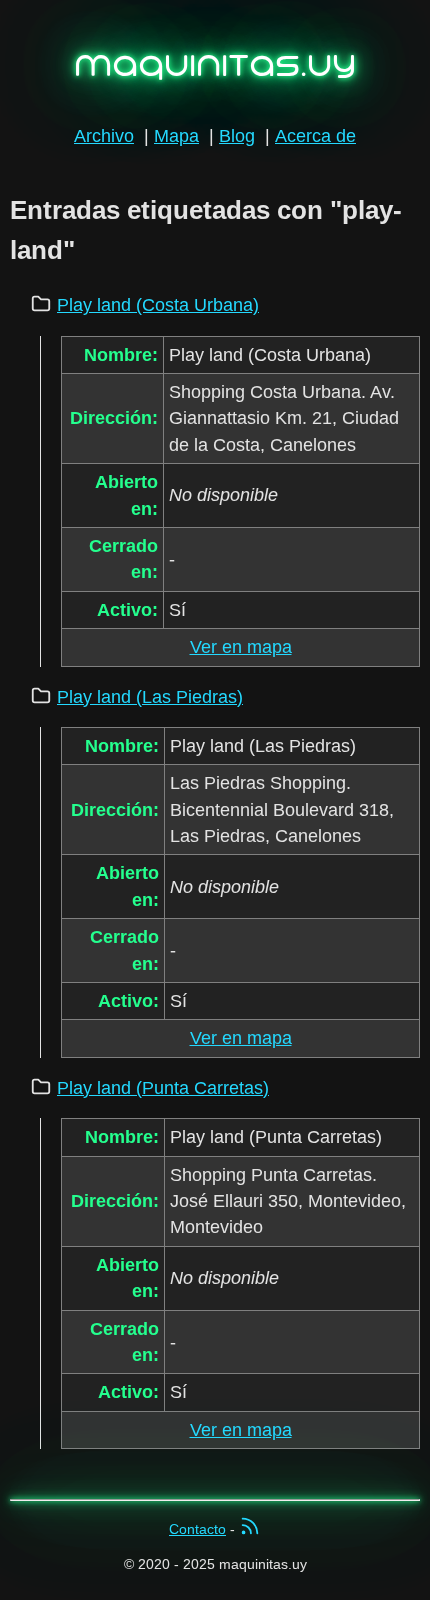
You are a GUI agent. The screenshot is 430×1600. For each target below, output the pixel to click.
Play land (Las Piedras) (150, 697)
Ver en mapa (241, 647)
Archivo (104, 136)
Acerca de (315, 136)
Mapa (176, 136)
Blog (237, 136)
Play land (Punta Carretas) (163, 1088)
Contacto (197, 1529)
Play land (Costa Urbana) (158, 305)
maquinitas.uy (215, 65)
